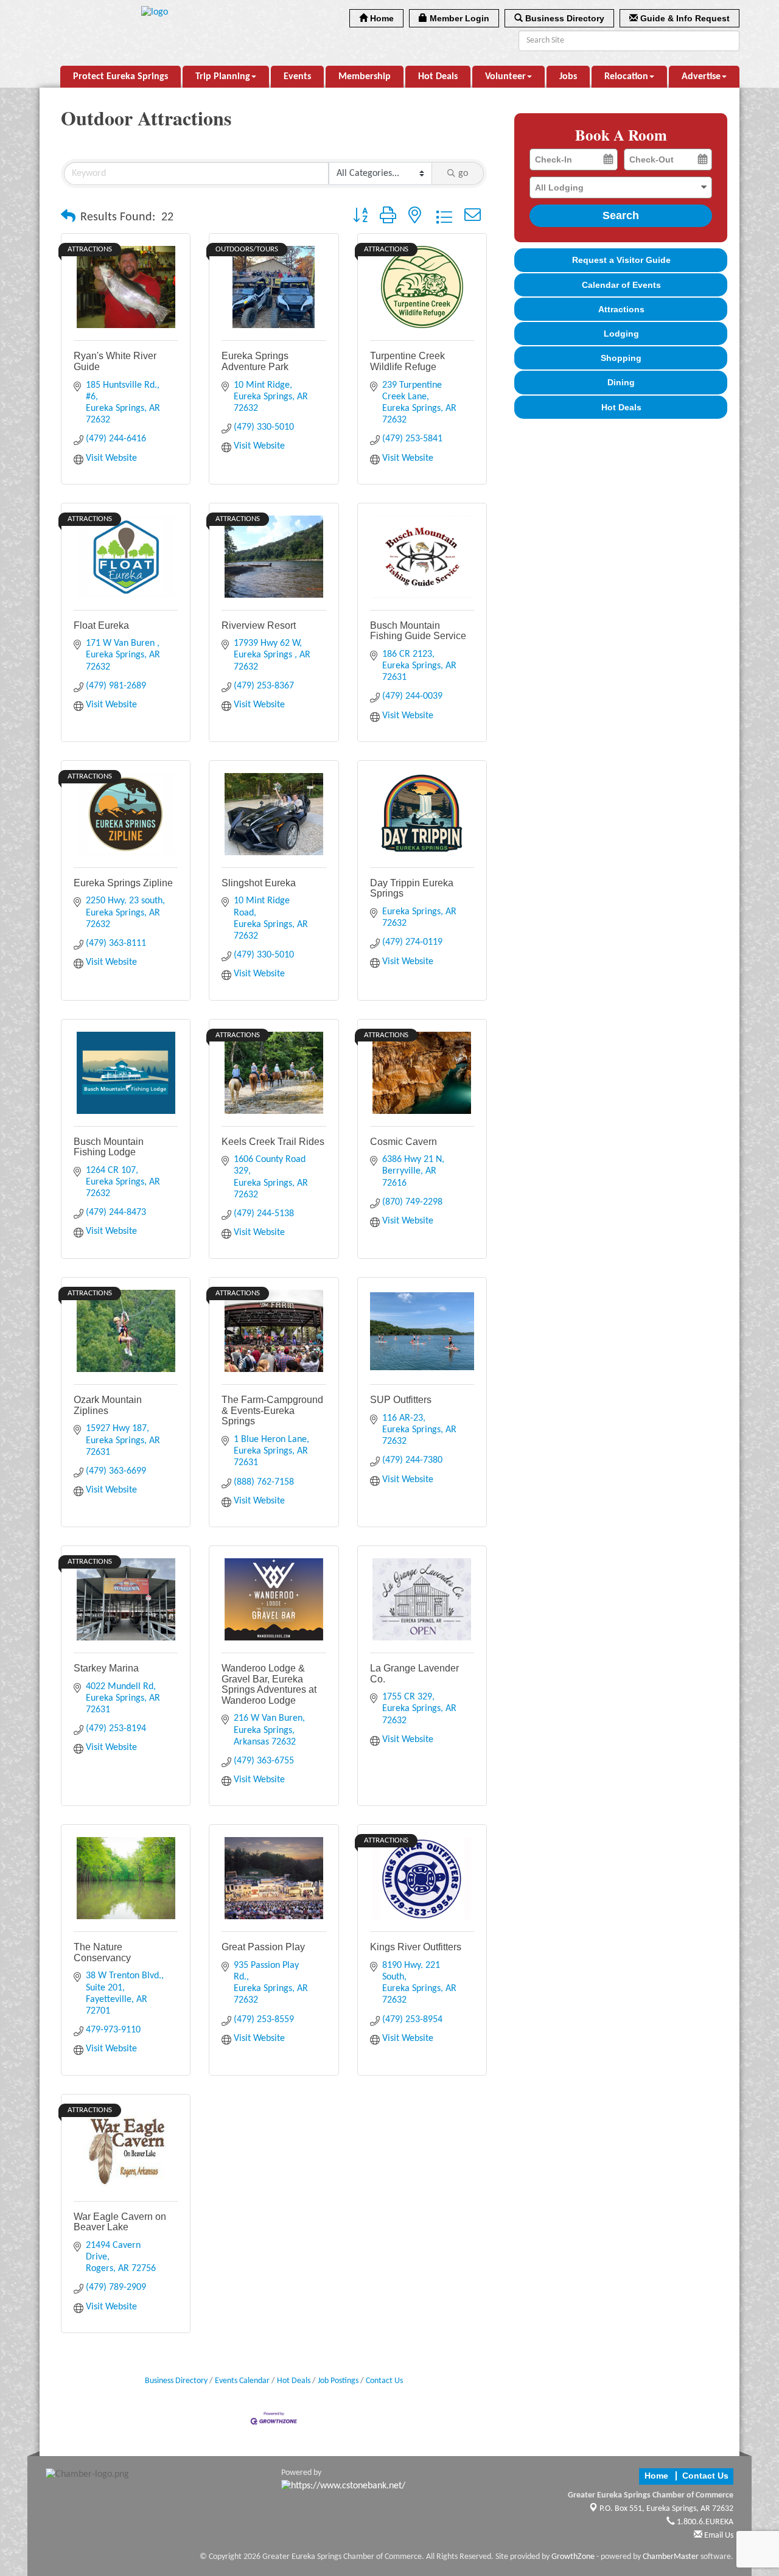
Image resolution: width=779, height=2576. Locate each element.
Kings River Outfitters (416, 1947)
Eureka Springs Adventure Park (255, 361)
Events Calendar (242, 2381)
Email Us (718, 2536)
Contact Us (384, 2381)
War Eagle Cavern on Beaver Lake (120, 2222)
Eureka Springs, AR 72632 (666, 2509)
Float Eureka (101, 625)
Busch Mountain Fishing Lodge (109, 1147)
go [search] (463, 173)
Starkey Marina (106, 1668)
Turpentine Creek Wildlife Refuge (407, 361)
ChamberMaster (671, 2557)
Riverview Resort (259, 625)
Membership (365, 77)
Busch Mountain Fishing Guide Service (418, 631)
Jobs (568, 77)
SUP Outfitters (401, 1400)
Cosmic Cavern (403, 1142)
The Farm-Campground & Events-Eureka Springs (272, 1410)
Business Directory (176, 2381)
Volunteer (505, 77)
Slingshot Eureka (259, 883)
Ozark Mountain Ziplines (108, 1405)
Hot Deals (438, 77)
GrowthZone (573, 2557)
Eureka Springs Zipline (123, 883)
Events (297, 77)
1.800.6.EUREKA (704, 2522)
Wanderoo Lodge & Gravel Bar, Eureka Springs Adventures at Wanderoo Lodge (269, 1684)
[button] (68, 217)
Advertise (701, 77)
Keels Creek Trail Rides (273, 1142)
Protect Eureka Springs (121, 77)
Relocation (626, 77)
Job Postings (338, 2381)
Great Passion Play (263, 1947)
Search (621, 215)
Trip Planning (223, 77)
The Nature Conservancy (102, 1952)
